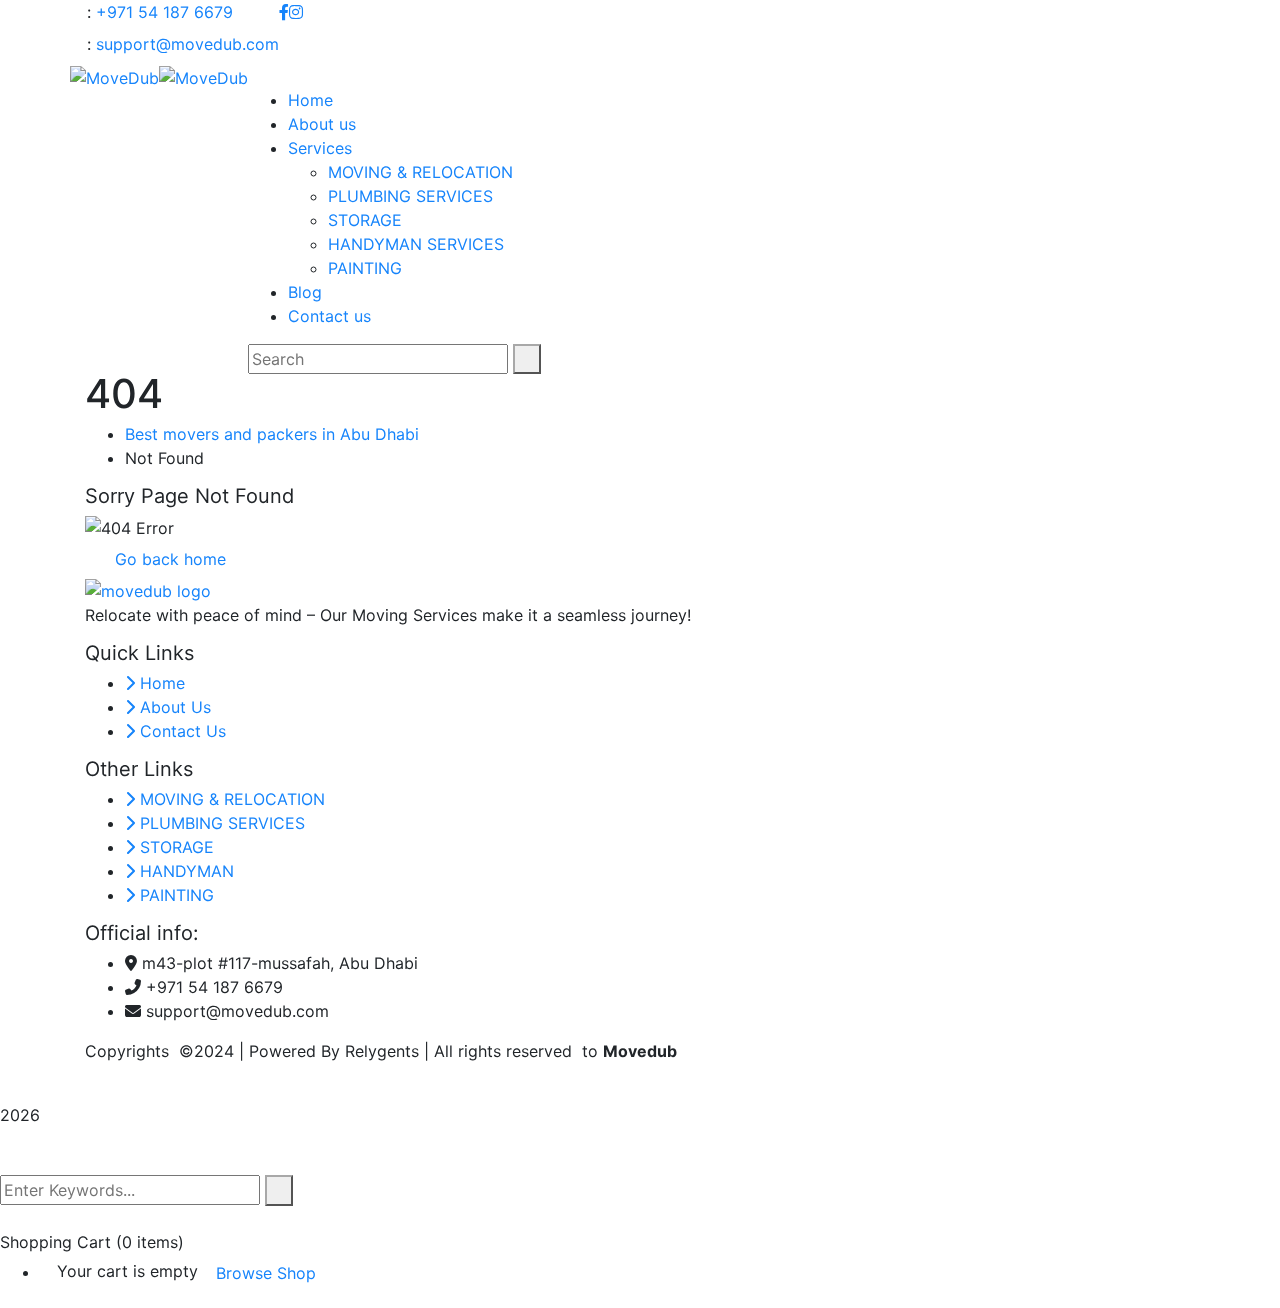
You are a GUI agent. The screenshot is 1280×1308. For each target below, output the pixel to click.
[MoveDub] (114, 76)
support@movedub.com (187, 44)
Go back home (168, 559)
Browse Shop (266, 1273)
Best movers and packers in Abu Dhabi (272, 434)
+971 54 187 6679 (164, 12)
